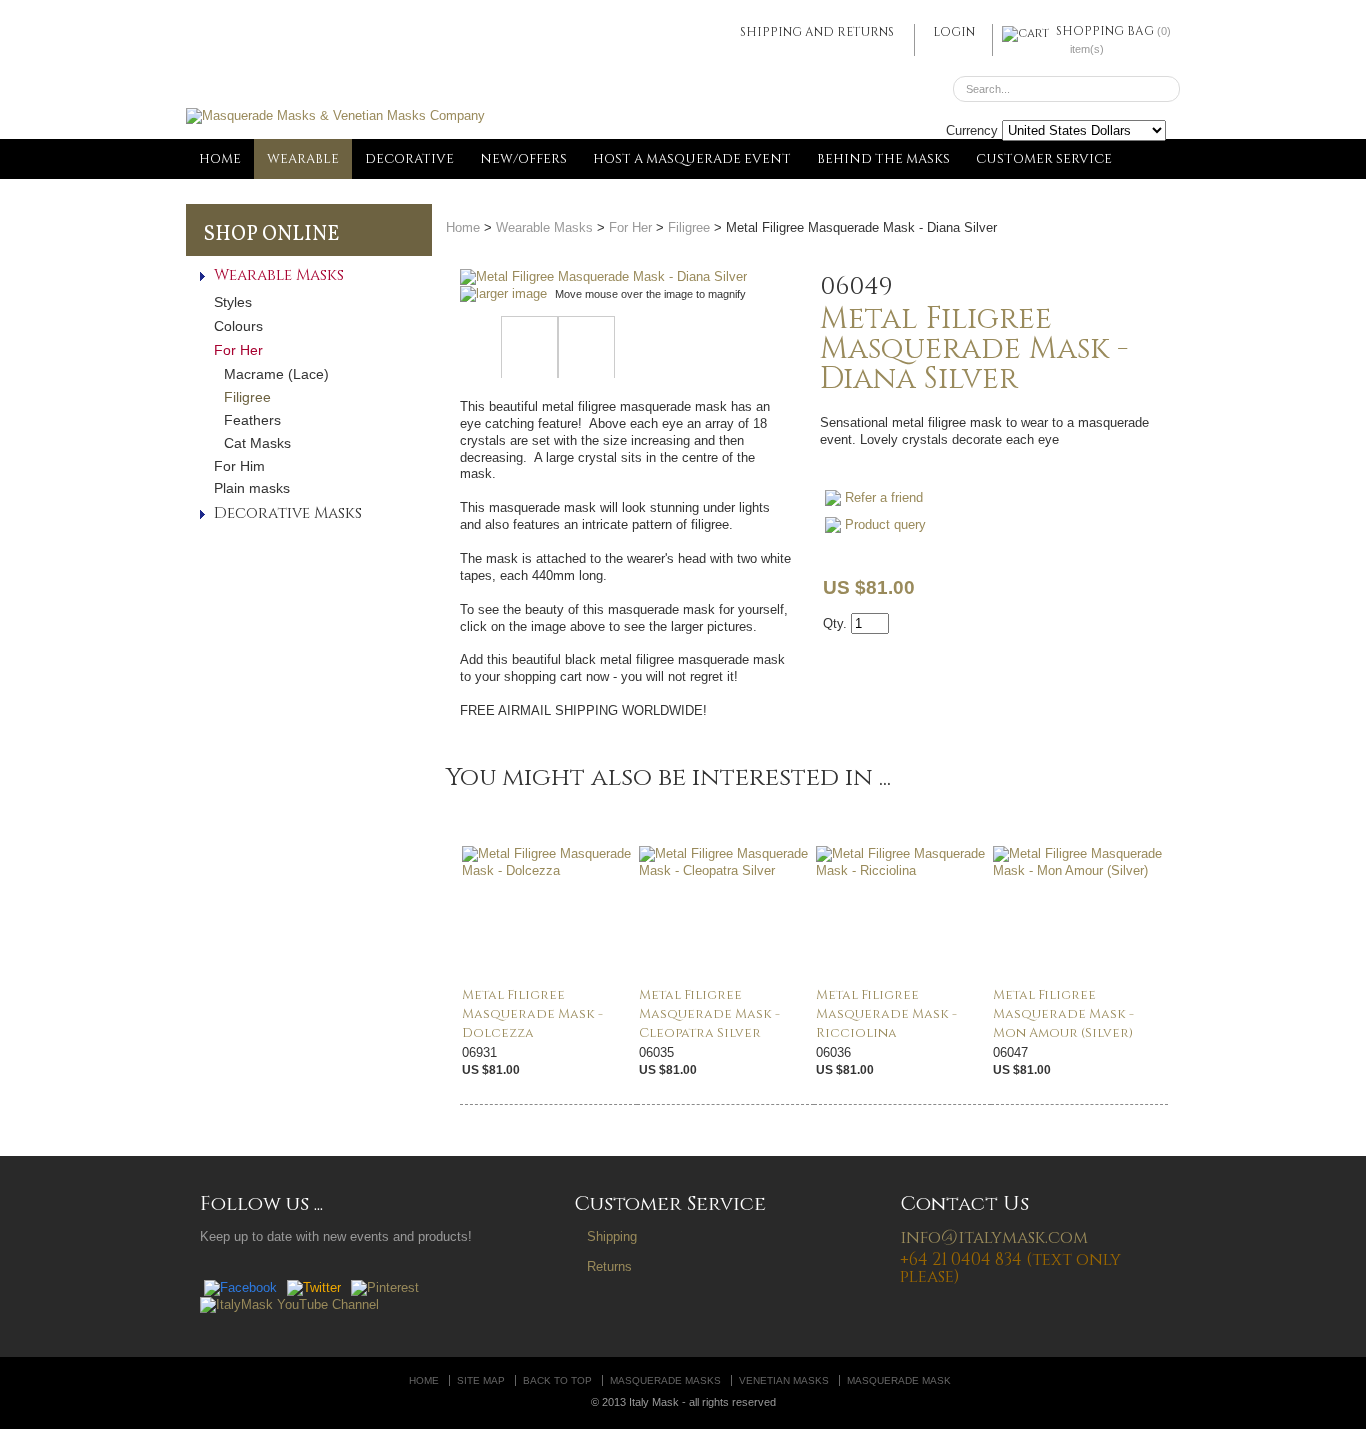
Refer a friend (884, 497)
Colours (238, 326)
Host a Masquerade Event (692, 159)
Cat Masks (257, 443)
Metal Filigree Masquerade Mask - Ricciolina (886, 1014)
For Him (239, 466)
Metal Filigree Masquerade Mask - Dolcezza (532, 1014)
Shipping (612, 1236)
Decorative (409, 159)
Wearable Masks (279, 275)
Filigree (247, 397)
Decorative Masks (288, 513)
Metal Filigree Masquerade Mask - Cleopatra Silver (709, 1014)
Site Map (481, 1380)
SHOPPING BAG (1105, 31)
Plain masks (252, 488)
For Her (238, 350)
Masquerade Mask (899, 1380)
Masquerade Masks (665, 1380)
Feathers (252, 420)
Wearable (303, 159)
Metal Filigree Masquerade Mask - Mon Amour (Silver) (1063, 1014)
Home (220, 159)
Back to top (557, 1380)
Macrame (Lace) (276, 374)
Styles (233, 302)
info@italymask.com (994, 1237)
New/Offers (523, 159)
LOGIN (954, 32)
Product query (885, 524)
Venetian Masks (784, 1380)
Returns (609, 1266)
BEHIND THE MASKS (883, 159)
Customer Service (1044, 159)
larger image (511, 293)
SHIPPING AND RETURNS (817, 32)
